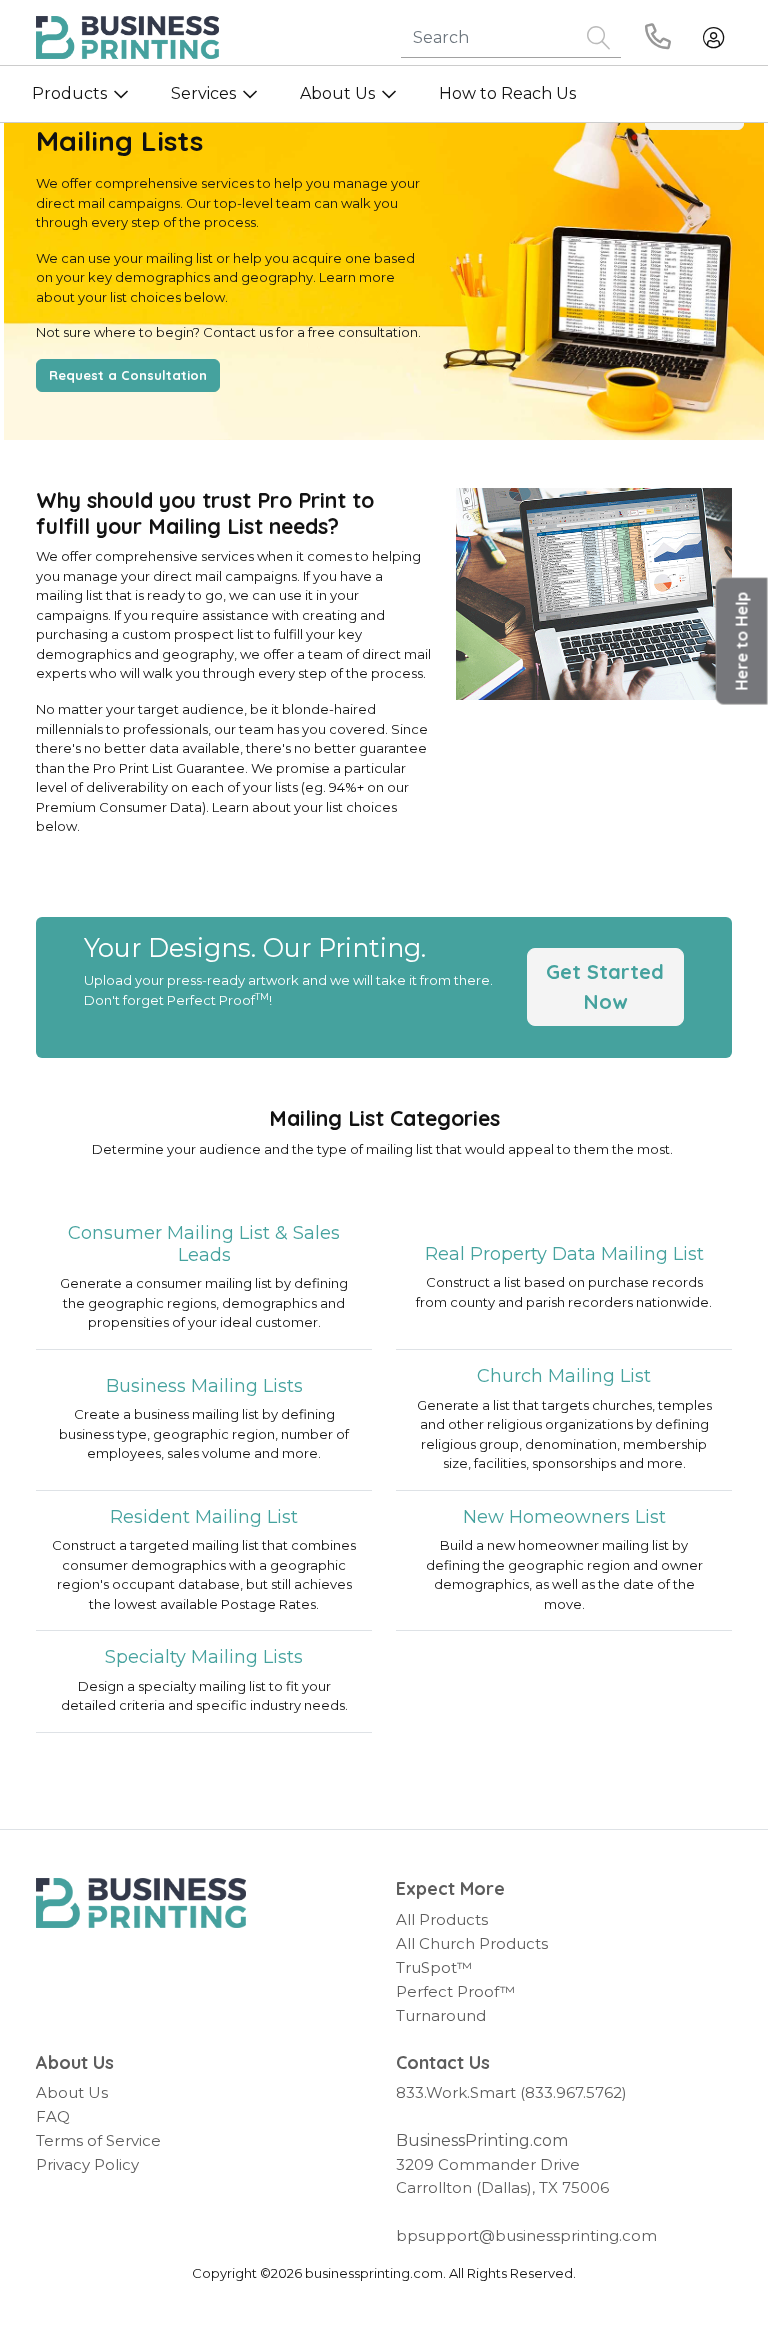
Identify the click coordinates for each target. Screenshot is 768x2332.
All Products (442, 1919)
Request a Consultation (128, 375)
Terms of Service (98, 2140)
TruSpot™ (434, 1967)
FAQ (53, 2116)
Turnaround (441, 2015)
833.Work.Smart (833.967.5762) (511, 2092)
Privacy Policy (87, 2164)
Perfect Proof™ (455, 1991)
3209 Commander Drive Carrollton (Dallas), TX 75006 (502, 2176)
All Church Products (472, 1943)
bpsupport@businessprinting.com (526, 2235)
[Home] (141, 1903)
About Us (72, 2092)
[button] (742, 641)
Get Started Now (605, 986)
